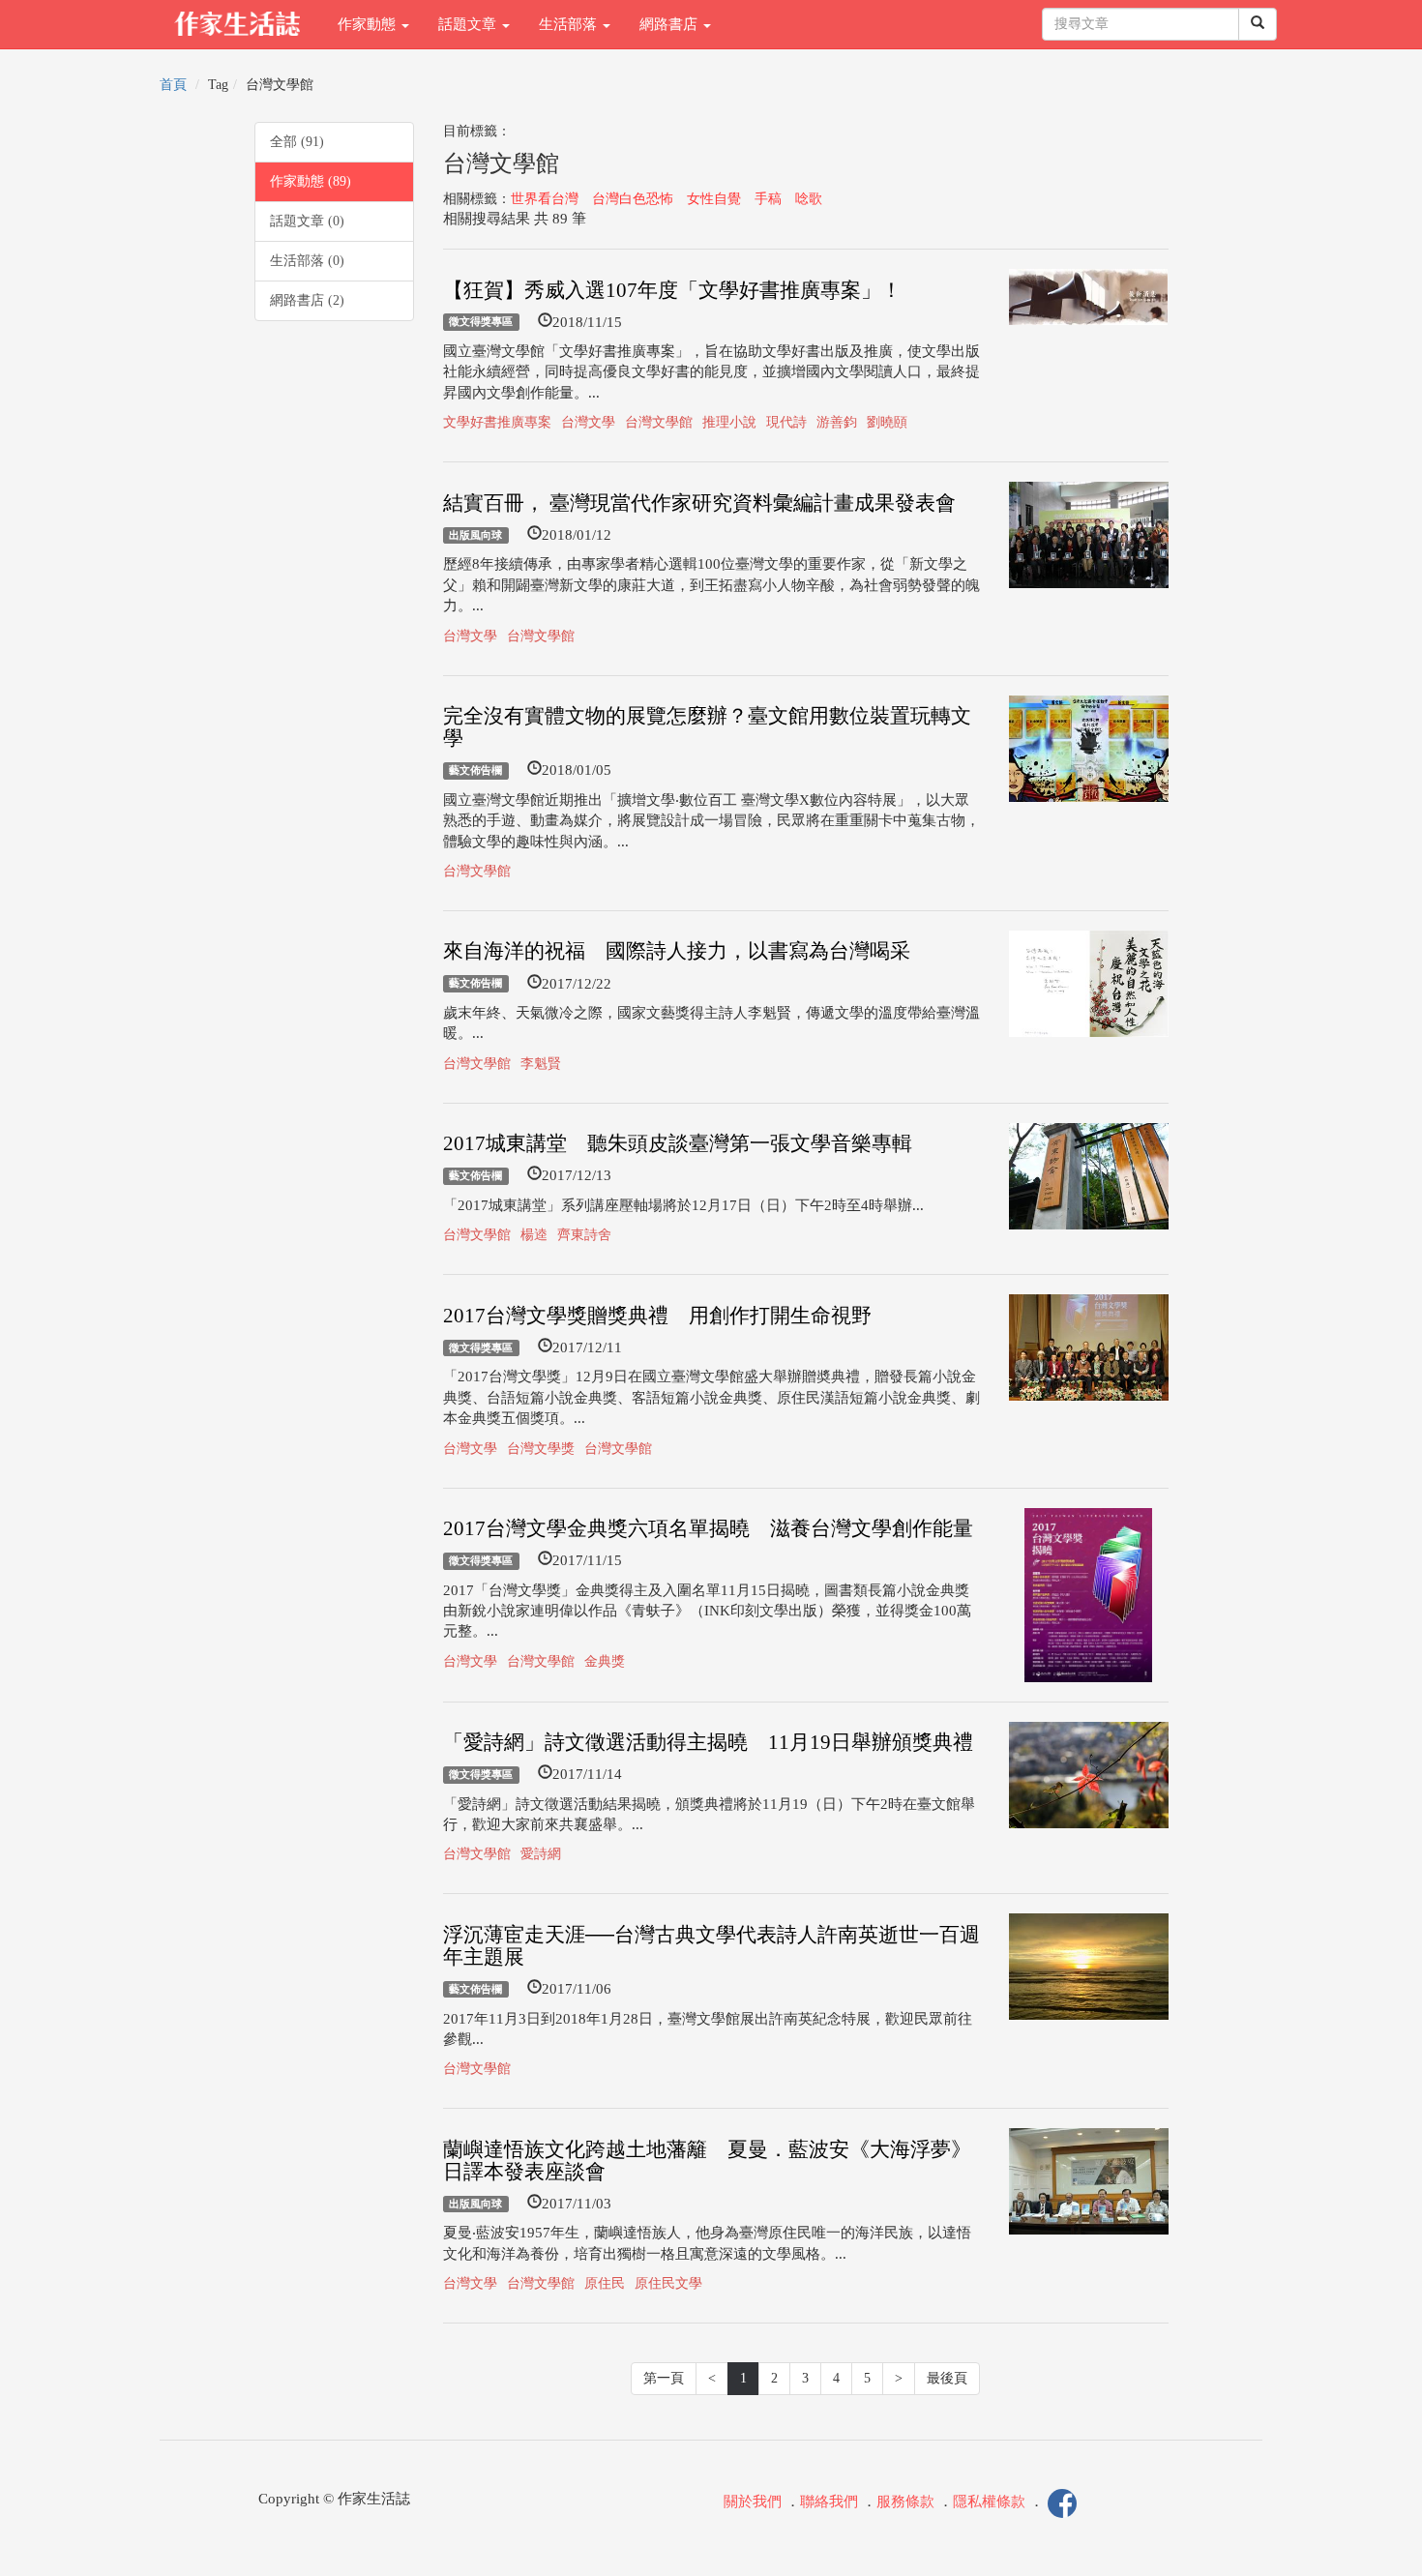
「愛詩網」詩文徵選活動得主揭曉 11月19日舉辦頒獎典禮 (708, 1742)
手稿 (768, 199)
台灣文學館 (659, 422)
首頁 (173, 85)
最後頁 (947, 2378)
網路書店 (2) (307, 300)
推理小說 (729, 422)
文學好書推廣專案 (497, 422)
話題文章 (469, 24)
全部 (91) (297, 142)
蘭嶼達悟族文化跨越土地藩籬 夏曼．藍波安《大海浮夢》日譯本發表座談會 (707, 2161)
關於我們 (753, 2502)
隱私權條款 (989, 2502)
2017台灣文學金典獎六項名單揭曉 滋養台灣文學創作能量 (708, 1528)
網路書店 (670, 24)
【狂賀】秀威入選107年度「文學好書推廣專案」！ (672, 290)
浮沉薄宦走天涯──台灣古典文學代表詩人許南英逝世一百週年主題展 (711, 1946)
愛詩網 (541, 1854)
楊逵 (534, 1235)
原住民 (605, 2283)
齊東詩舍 (584, 1235)
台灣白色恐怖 (633, 199)
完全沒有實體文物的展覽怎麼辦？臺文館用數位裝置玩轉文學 (707, 727)
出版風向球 (475, 535)
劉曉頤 (887, 422)
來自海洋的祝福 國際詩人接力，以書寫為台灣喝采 (677, 951)
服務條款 (905, 2502)
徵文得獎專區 (481, 322)
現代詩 (786, 422)
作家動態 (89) (311, 181)
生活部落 (570, 24)
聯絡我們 (829, 2502)
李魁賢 (541, 1064)
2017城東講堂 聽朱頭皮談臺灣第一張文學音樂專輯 (678, 1143)
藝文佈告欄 (475, 770)
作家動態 (369, 24)
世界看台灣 (545, 199)
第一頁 (664, 2378)
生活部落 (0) (307, 261)
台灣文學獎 (541, 1449)
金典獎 (605, 1661)
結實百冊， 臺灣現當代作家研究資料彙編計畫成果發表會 (699, 503)
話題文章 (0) (307, 221)
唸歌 (809, 199)
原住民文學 (668, 2283)
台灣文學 (588, 422)
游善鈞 (837, 422)
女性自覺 (714, 199)
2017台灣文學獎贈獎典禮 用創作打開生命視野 (657, 1316)
